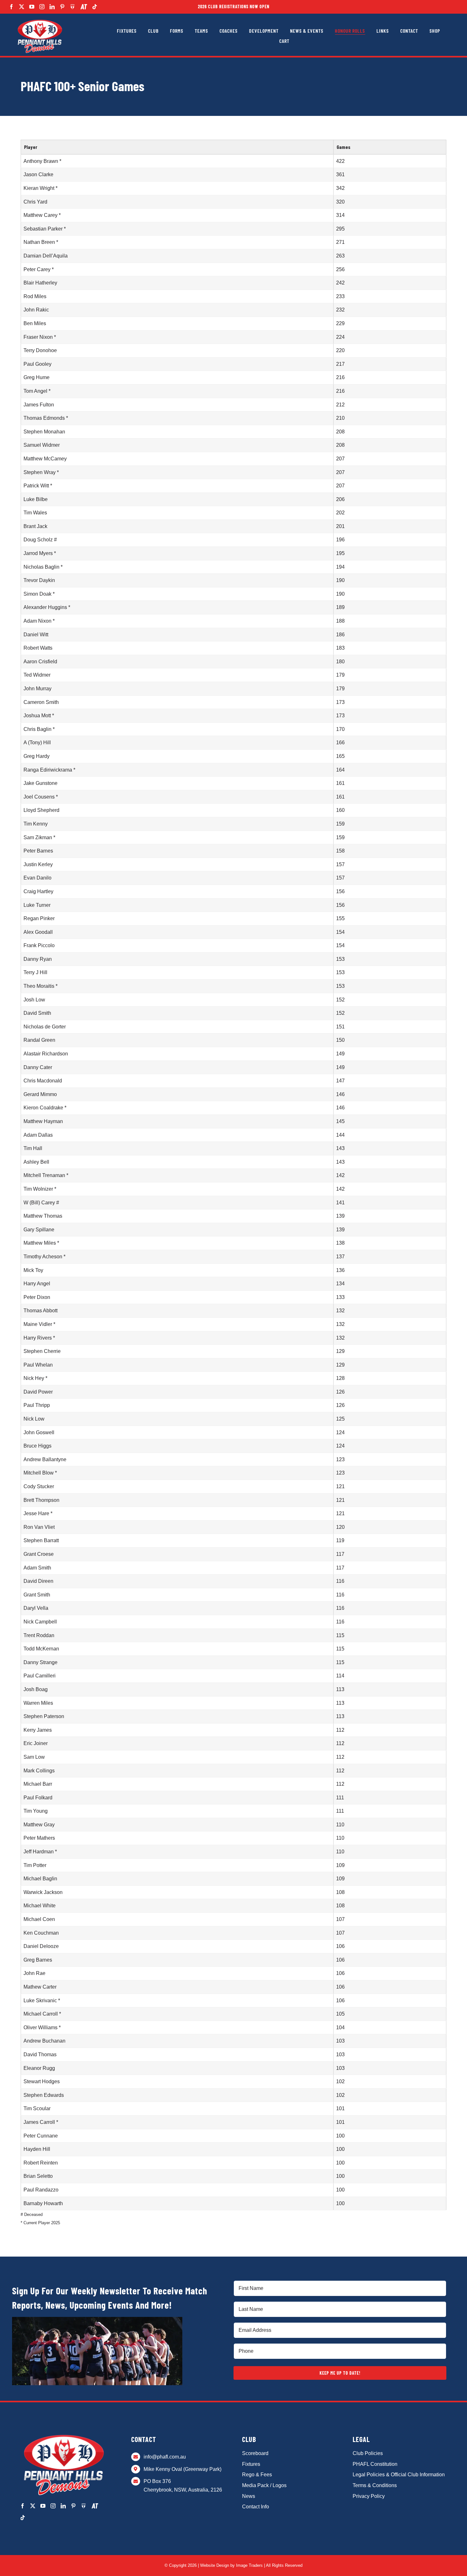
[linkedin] (52, 7)
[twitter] (22, 7)
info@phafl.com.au (165, 2457)
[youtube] (32, 7)
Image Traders (249, 2565)
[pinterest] (62, 7)
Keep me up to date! (340, 2373)
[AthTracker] (84, 7)
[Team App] (73, 7)
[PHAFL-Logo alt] (40, 20)
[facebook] (11, 7)
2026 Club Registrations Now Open (234, 7)
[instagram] (42, 7)
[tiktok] (95, 7)
